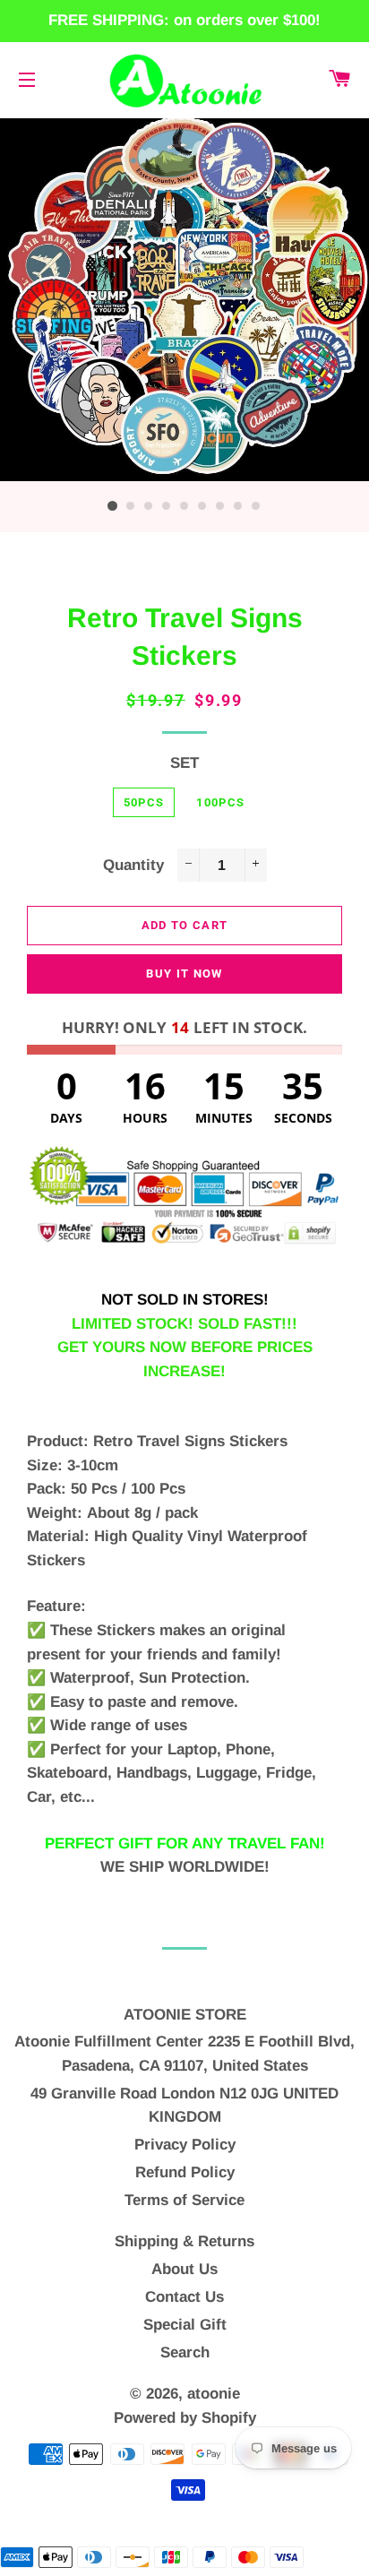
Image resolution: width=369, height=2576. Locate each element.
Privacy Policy (185, 2145)
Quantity (133, 865)
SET (184, 763)
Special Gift (185, 2325)
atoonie (214, 2394)
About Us (184, 2269)
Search (185, 2352)
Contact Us (184, 2297)
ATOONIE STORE (185, 2015)
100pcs (220, 802)
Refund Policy (185, 2172)
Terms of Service (184, 2200)
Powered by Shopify (185, 2418)
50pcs (144, 802)
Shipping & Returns (184, 2241)
